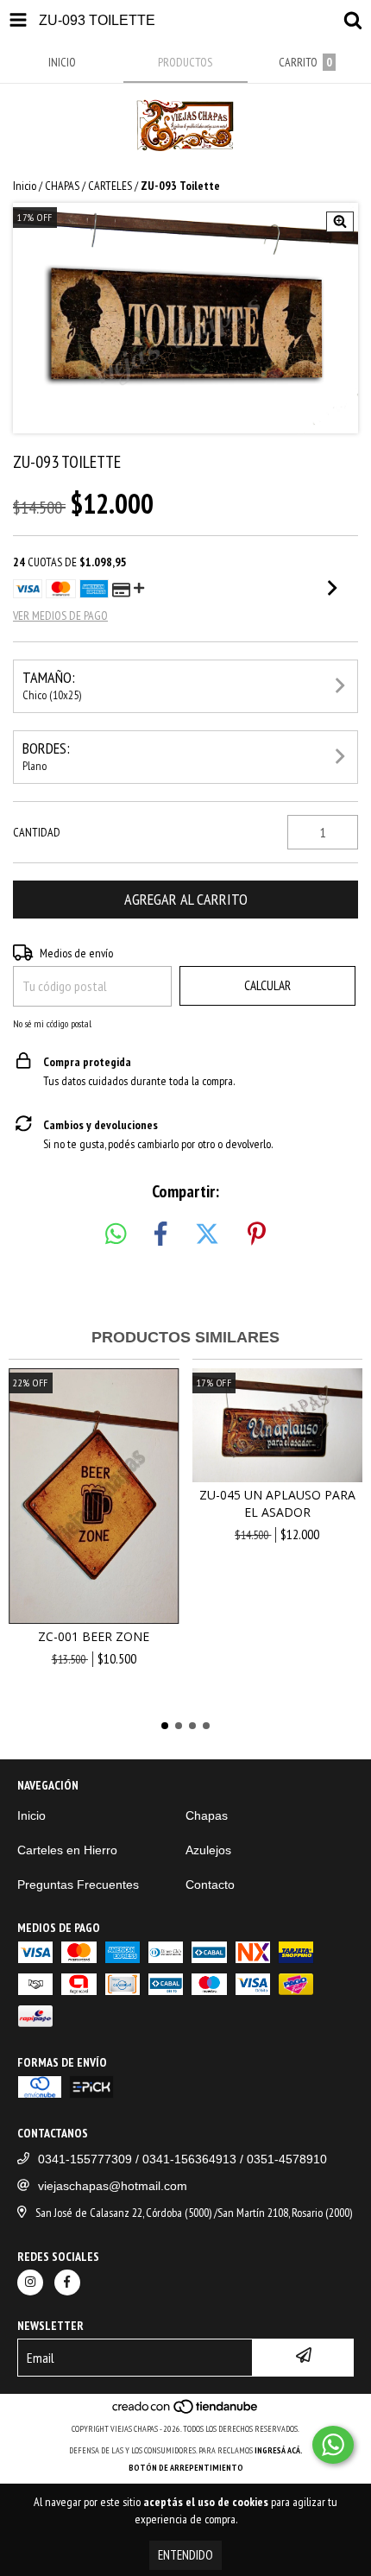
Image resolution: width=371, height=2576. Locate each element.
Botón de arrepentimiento (186, 2468)
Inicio (25, 186)
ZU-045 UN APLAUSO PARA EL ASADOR (277, 1503)
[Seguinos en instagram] (30, 2282)
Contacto (210, 1885)
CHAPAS (62, 186)
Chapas (207, 1815)
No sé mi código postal (52, 1023)
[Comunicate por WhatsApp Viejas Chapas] (333, 2445)
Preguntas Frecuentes (78, 1885)
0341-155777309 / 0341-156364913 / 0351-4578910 (182, 2159)
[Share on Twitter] (207, 1234)
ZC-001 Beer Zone (94, 1636)
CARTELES (110, 186)
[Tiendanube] (186, 2412)
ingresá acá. (279, 2450)
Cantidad (37, 832)
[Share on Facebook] (160, 1234)
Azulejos (208, 1850)
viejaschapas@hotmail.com (113, 2186)
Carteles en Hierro (67, 1850)
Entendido (185, 2555)
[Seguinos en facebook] (67, 2282)
